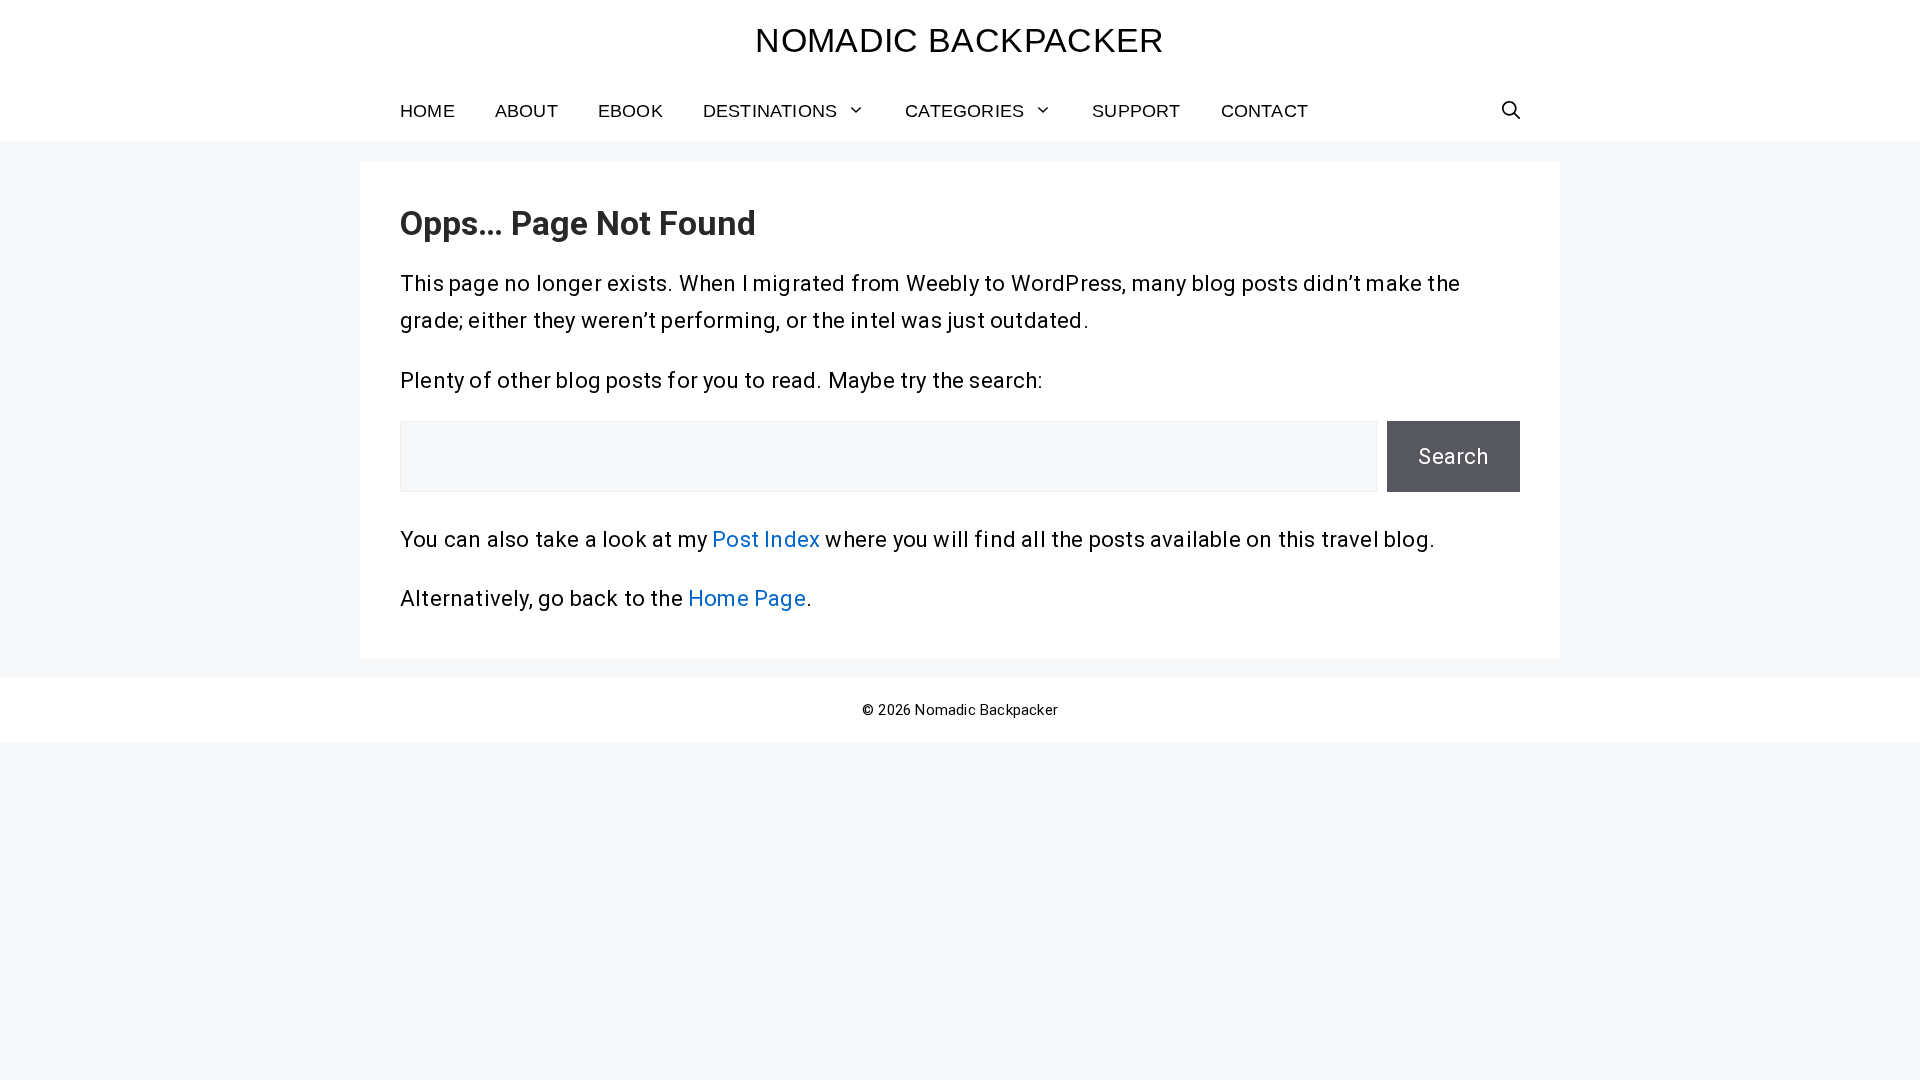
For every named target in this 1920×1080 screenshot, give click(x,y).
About (526, 111)
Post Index (766, 539)
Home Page (747, 598)
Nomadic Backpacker (959, 40)
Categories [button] (964, 111)
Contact (1264, 111)
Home (427, 111)
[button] (1511, 111)
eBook (630, 111)
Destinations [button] (770, 111)
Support (1136, 111)
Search (1453, 456)
